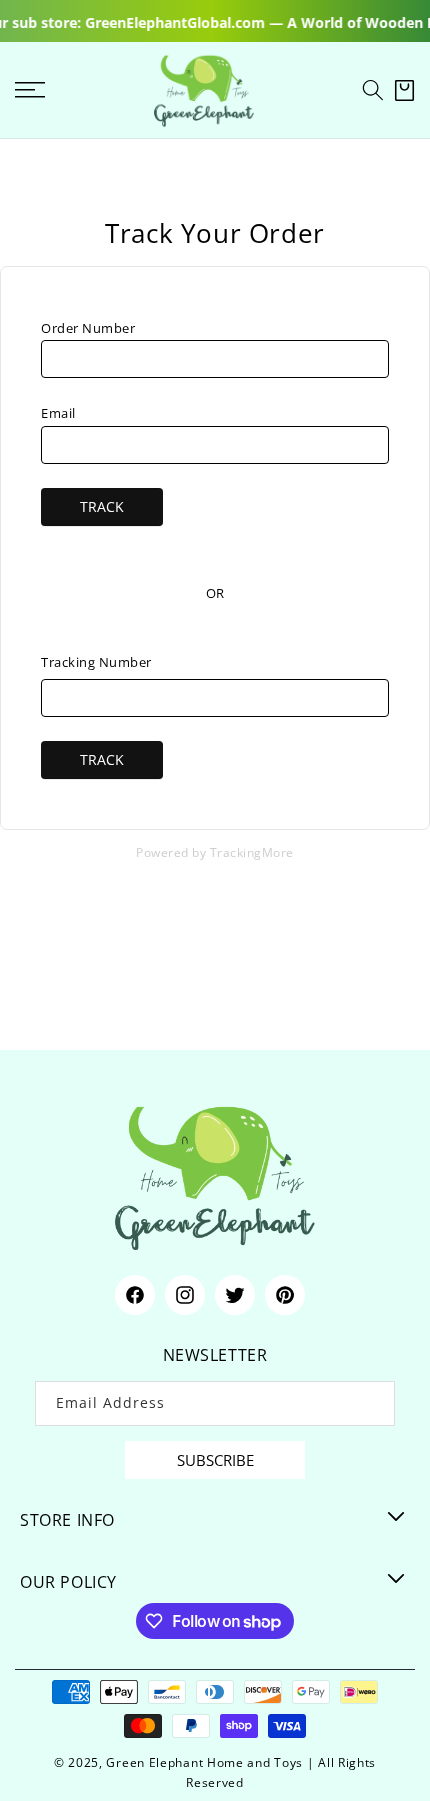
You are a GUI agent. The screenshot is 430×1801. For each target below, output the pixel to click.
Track (102, 506)
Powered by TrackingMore (215, 851)
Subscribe (215, 1460)
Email (58, 413)
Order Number (88, 328)
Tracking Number (96, 662)
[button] (373, 90)
